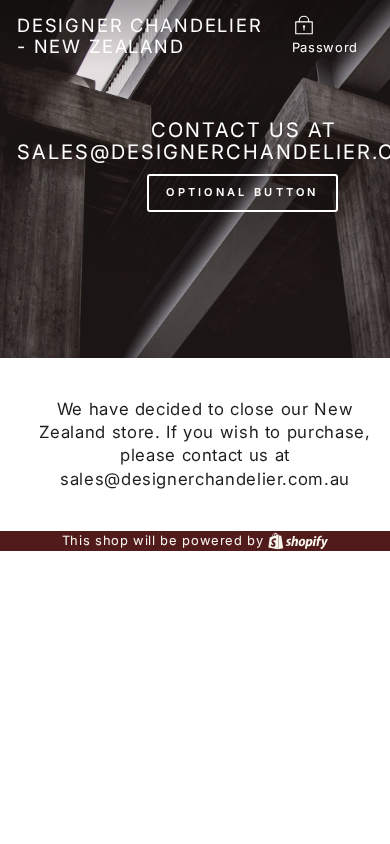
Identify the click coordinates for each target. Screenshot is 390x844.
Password (325, 47)
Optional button (242, 192)
